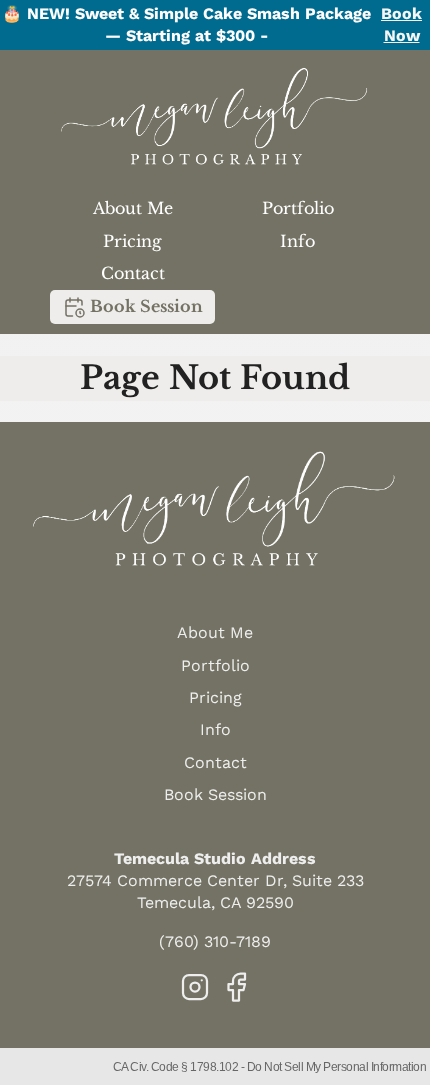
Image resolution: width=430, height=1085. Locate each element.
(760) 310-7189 (215, 941)
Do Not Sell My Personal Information (337, 1067)
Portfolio (298, 208)
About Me (133, 208)
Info (297, 241)
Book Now (401, 24)
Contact (133, 273)
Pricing (132, 241)
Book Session (144, 306)
